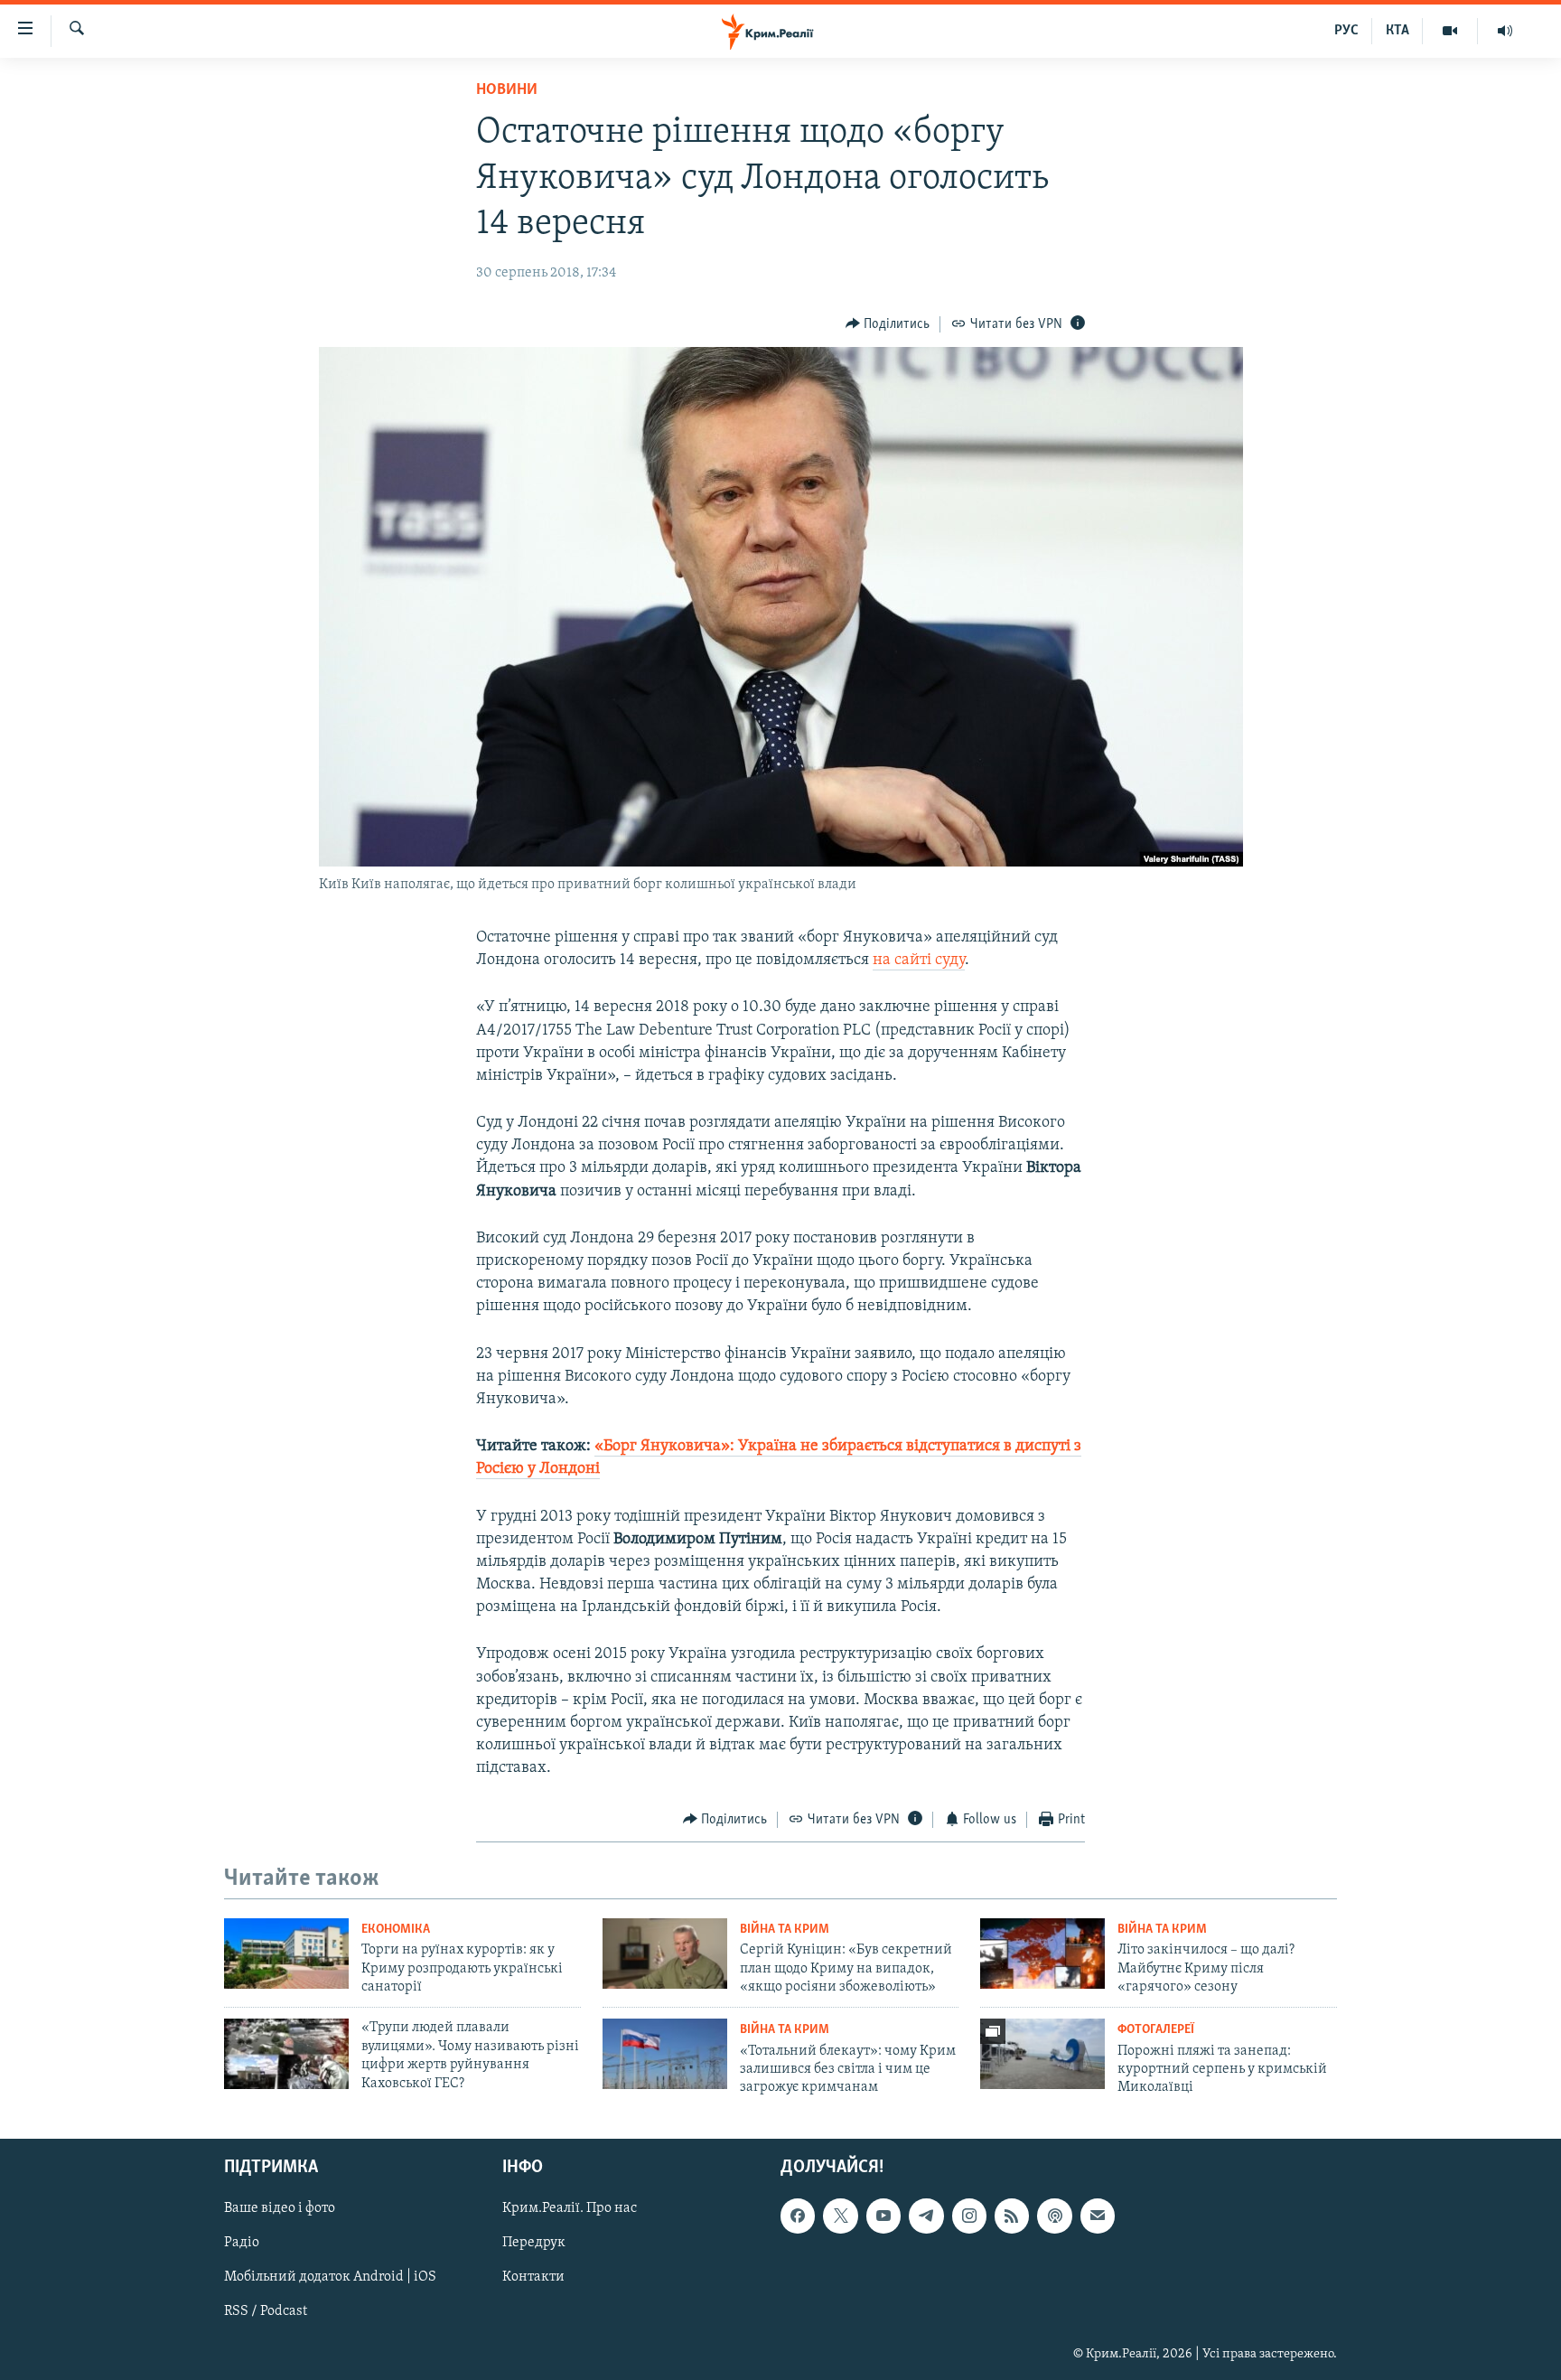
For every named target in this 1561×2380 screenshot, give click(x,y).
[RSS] (1012, 2216)
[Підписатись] (1098, 2216)
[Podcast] (1054, 2216)
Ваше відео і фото (280, 2208)
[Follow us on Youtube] (883, 2216)
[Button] (888, 324)
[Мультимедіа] (1450, 31)
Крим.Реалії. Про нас (570, 2208)
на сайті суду (919, 960)
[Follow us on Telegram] (926, 2216)
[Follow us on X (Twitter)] (840, 2216)
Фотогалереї (1156, 2030)
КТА (1397, 31)
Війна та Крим (785, 1930)
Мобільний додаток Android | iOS (330, 2277)
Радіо (242, 2243)
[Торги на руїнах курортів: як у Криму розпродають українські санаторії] (286, 1954)
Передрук (534, 2243)
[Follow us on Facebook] (798, 2216)
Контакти (533, 2277)
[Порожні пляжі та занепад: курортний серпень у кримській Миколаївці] (1042, 2054)
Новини (507, 90)
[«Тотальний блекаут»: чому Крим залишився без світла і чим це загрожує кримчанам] (665, 2054)
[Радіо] (1505, 31)
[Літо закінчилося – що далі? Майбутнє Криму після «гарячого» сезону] (1042, 1954)
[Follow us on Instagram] (969, 2216)
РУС (1346, 31)
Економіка (396, 1930)
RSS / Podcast (266, 2311)
